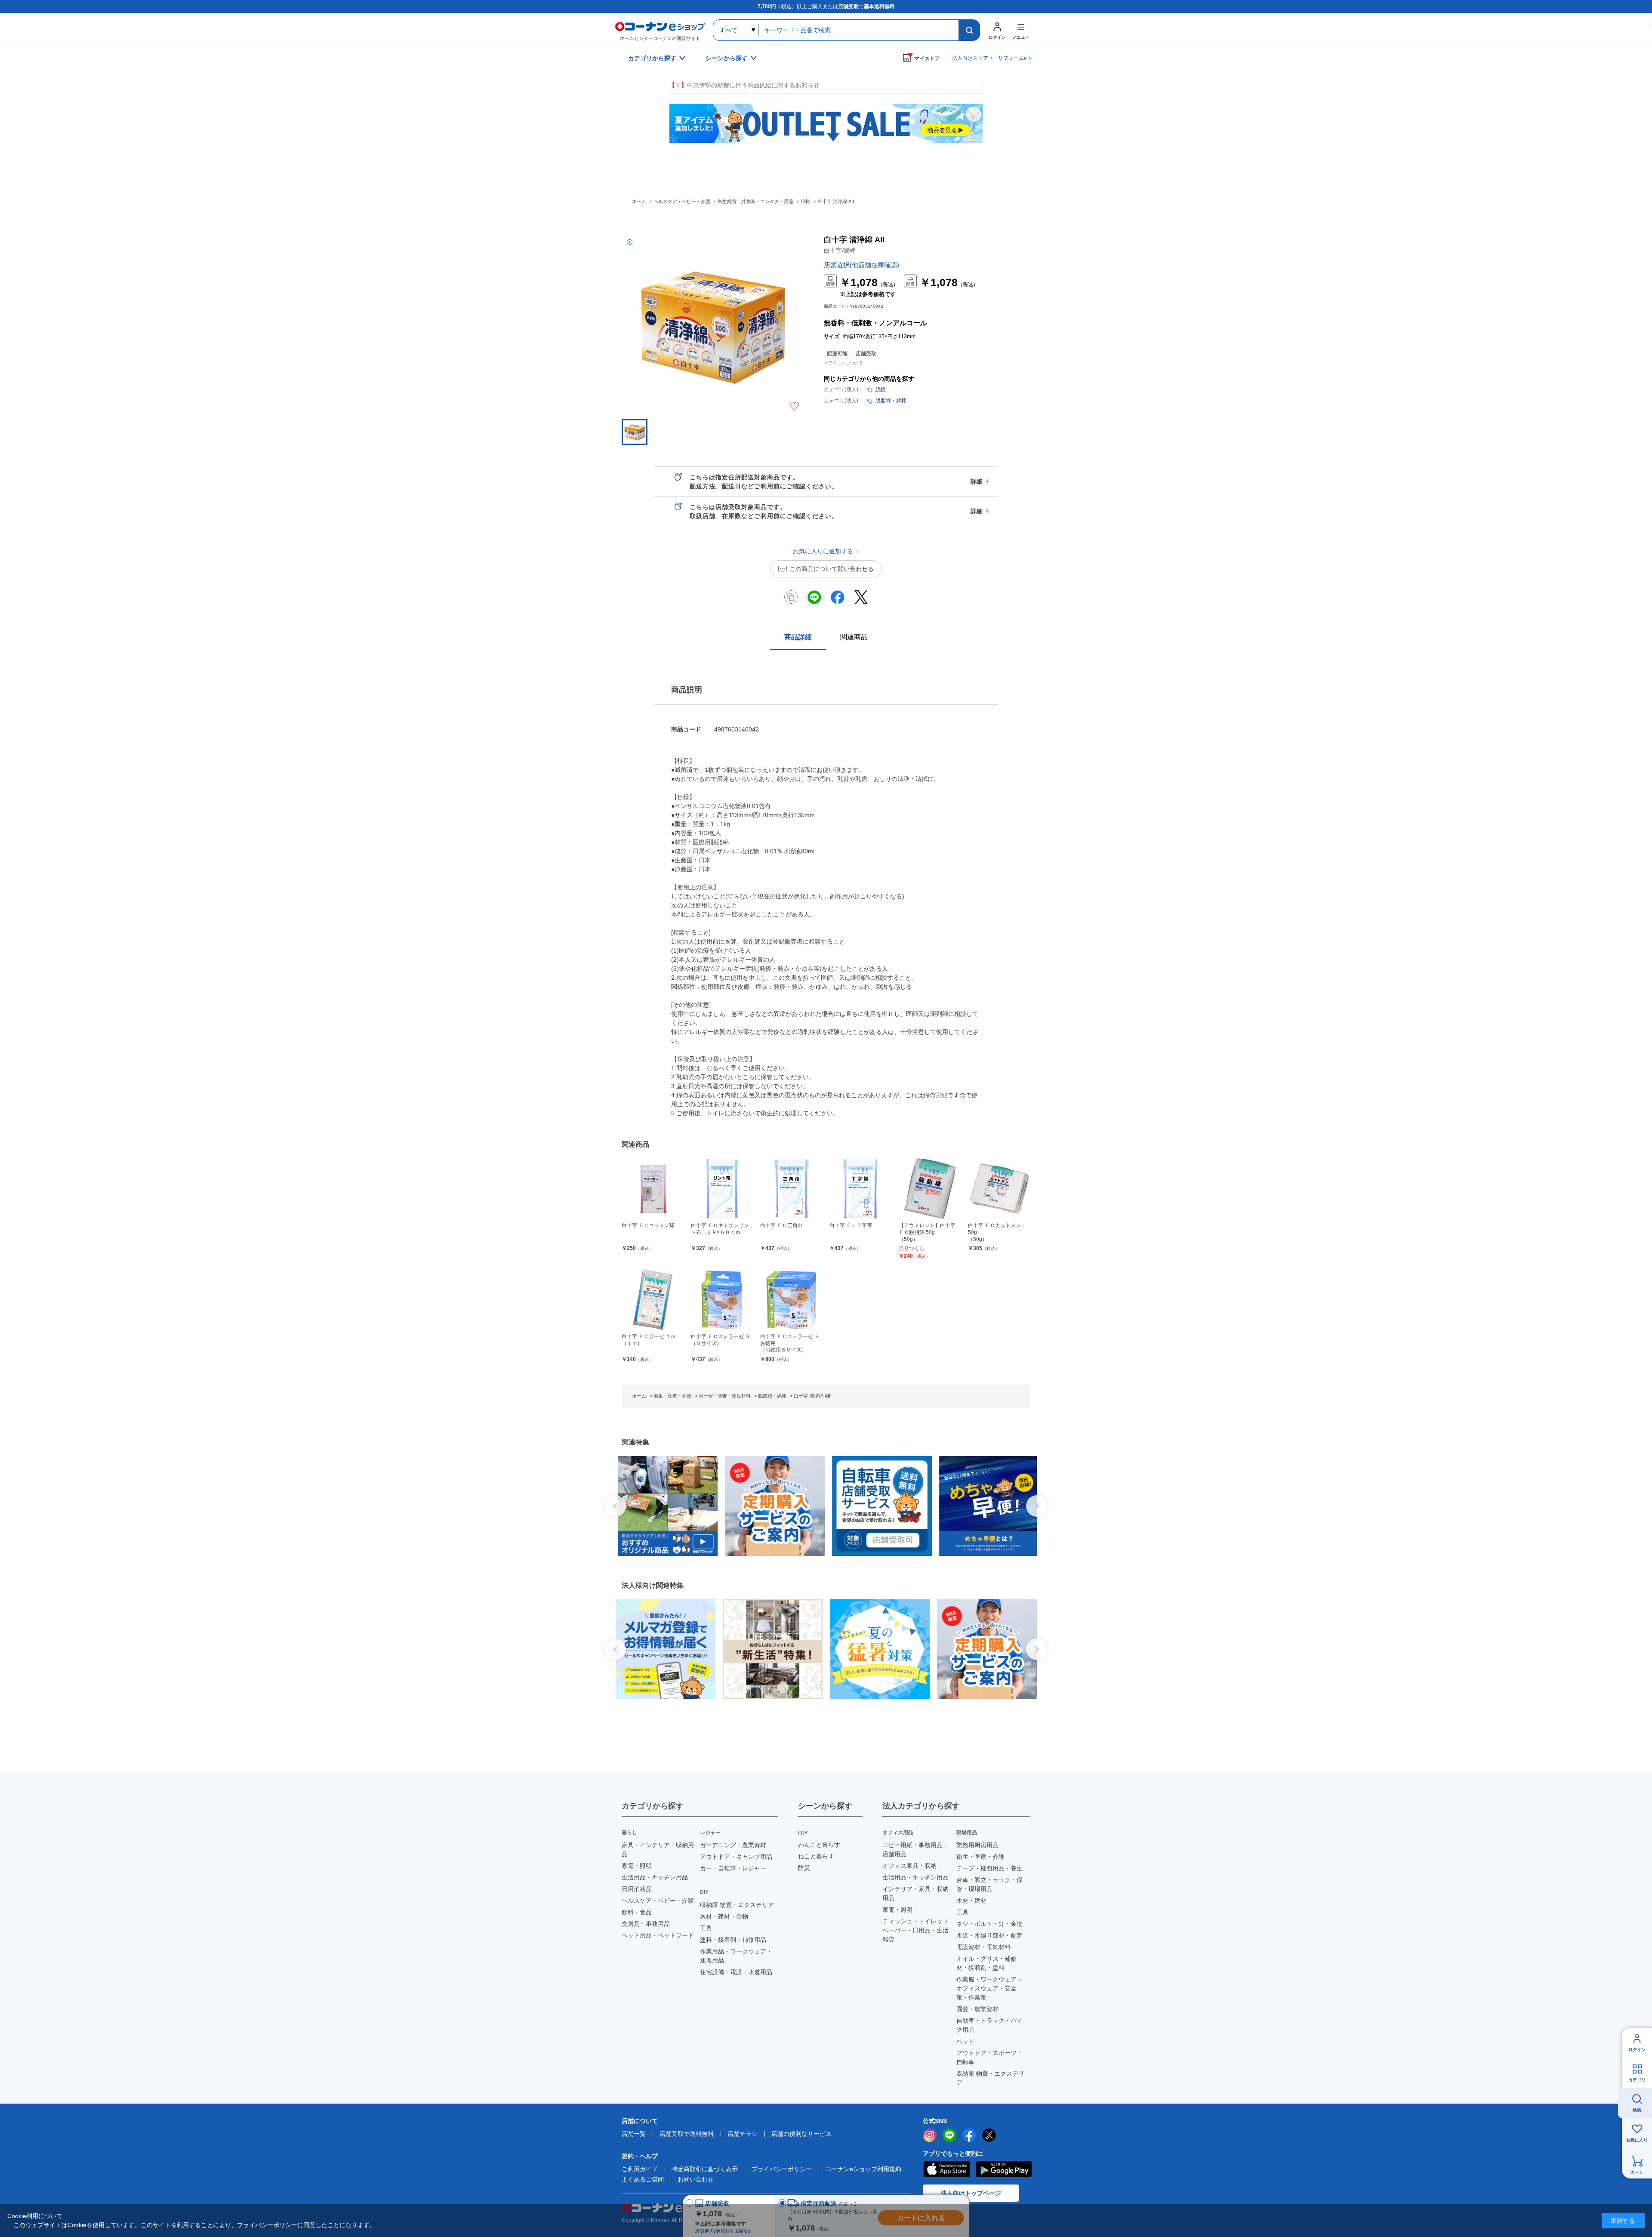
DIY (803, 1833)
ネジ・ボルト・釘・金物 (989, 1924)
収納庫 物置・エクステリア (737, 1905)
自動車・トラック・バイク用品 (989, 2025)
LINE (949, 2135)
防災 (804, 1868)
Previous (615, 1506)
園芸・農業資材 (977, 2009)
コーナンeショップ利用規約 (863, 2169)
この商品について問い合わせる (832, 569)
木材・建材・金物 (724, 1916)
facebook (969, 2135)
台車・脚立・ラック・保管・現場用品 (989, 1884)
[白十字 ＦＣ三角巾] (791, 1189)
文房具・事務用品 (646, 1924)
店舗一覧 (634, 2134)
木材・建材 (971, 1901)
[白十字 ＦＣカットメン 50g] (999, 1189)
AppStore (946, 2169)
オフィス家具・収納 (909, 1866)
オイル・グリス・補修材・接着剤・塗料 (986, 1963)
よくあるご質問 (643, 2179)
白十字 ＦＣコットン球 (648, 1225)
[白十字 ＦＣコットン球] (653, 1189)
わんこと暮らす (819, 1845)
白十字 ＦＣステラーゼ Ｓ (721, 1340)
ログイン (1637, 2050)
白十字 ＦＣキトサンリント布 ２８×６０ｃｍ (720, 1229)
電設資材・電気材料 (983, 1947)
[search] (969, 30)
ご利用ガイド (640, 2169)
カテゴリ (1637, 2080)
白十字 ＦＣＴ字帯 (851, 1225)
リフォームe (1012, 58)
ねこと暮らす (816, 1856)
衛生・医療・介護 (980, 1857)
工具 (706, 1928)
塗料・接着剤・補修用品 (733, 1940)
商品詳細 (798, 637)
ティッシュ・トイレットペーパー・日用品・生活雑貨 (915, 1930)
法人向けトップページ (971, 2193)
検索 (1637, 2110)
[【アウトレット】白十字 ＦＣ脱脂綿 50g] (930, 1189)
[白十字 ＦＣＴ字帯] (861, 1189)
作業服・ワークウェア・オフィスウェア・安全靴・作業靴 (989, 1988)
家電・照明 (637, 1866)
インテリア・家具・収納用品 (915, 1893)
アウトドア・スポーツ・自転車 (989, 2057)
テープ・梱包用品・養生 (989, 1868)
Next (1037, 1506)
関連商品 (854, 637)
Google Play (1004, 2169)
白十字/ (840, 250)
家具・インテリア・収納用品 (658, 1850)
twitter (989, 2135)
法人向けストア (970, 58)
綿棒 (881, 389)
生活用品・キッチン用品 (655, 1877)
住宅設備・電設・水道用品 (736, 1972)
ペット (965, 2041)
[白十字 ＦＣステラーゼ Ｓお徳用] (791, 1300)
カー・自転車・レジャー (733, 1868)
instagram (930, 2135)
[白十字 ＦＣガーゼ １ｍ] (653, 1300)
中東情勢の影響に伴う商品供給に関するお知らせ (744, 85)
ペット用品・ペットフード (658, 1935)
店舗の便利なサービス (801, 2134)
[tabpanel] (662, 1506)
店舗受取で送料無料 (687, 2134)
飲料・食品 (637, 1912)
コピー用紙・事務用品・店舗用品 (915, 1850)
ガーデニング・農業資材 (733, 1845)
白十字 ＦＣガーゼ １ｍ (649, 1340)
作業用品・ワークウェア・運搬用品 (736, 1956)
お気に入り (1637, 2140)
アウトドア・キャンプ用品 (736, 1857)
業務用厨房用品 (977, 1845)
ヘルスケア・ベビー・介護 (658, 1901)
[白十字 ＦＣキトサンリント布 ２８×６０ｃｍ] (722, 1189)
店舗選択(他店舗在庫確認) (861, 265)
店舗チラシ (743, 2134)
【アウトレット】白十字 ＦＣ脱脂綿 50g (927, 1232)
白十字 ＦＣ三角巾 (781, 1225)
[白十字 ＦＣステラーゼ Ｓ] (722, 1300)
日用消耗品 (637, 1889)
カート (1637, 2172)
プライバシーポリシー (782, 2169)
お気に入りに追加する (794, 406)
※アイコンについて (843, 363)
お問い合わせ (696, 2179)
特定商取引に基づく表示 (705, 2169)
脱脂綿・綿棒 (891, 401)
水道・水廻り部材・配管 (989, 1935)
